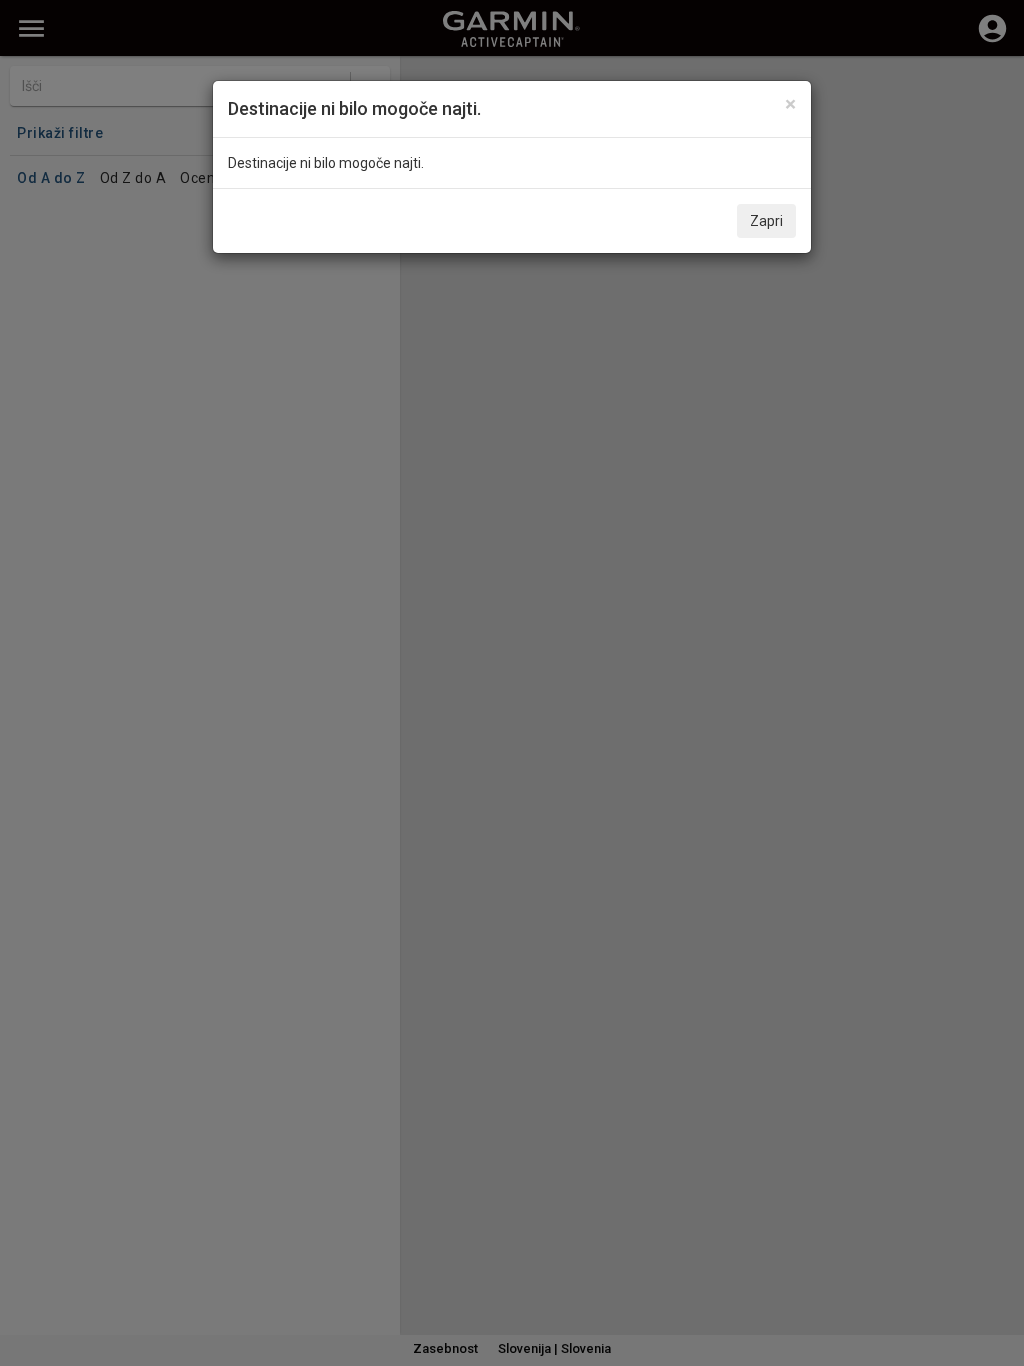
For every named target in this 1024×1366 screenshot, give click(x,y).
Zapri (766, 221)
